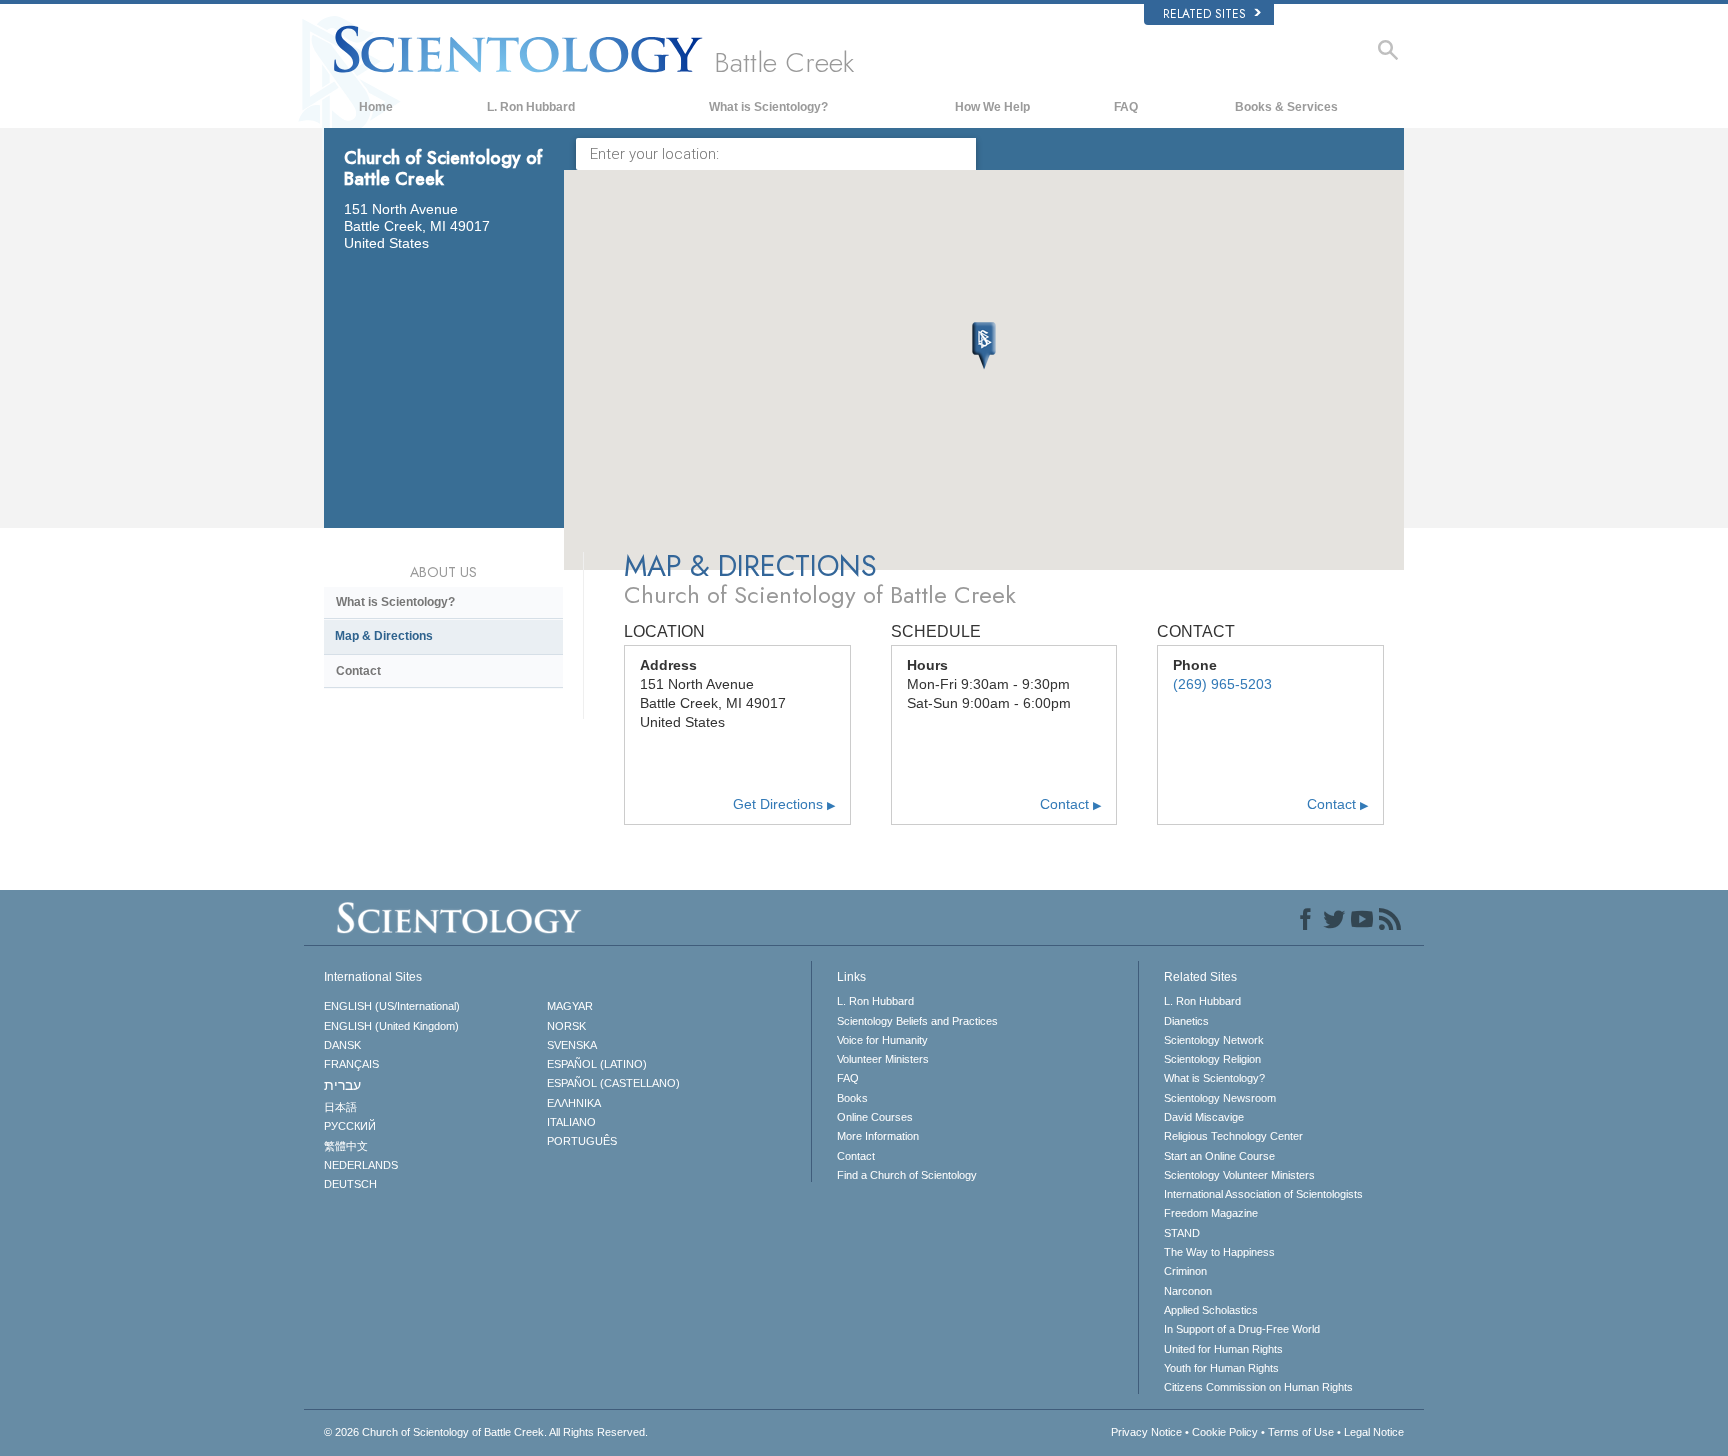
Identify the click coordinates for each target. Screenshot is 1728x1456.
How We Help (992, 107)
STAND (1182, 1233)
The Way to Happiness (1219, 1252)
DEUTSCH (350, 1184)
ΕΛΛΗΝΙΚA (574, 1103)
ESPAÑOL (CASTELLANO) (613, 1083)
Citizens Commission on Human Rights (1258, 1387)
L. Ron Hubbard (531, 107)
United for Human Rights (1223, 1349)
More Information (878, 1136)
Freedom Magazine (1211, 1213)
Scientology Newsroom (1220, 1098)
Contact (1070, 804)
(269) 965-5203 (1222, 684)
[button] (984, 346)
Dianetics (1186, 1021)
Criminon (1185, 1271)
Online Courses (875, 1117)
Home (376, 107)
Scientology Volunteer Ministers (1239, 1175)
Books (852, 1098)
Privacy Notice (1146, 1432)
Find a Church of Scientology (907, 1175)
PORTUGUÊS (582, 1141)
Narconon (1188, 1291)
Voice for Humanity (882, 1040)
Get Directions (784, 804)
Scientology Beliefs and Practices (917, 1021)
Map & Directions (384, 636)
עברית (342, 1085)
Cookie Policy (1225, 1432)
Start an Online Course (1219, 1156)
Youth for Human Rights (1221, 1368)
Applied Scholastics (1211, 1310)
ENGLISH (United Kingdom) (391, 1026)
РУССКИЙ (350, 1126)
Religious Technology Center (1233, 1136)
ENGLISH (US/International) (392, 1006)
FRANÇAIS (351, 1064)
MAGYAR (570, 1006)
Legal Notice (1374, 1432)
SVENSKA (572, 1045)
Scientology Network (1214, 1040)
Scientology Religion (1212, 1059)
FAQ (1126, 107)
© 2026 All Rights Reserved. (486, 1432)
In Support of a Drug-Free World (1242, 1329)
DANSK (342, 1045)
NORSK (566, 1026)
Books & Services (1286, 107)
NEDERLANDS (361, 1165)
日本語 (340, 1107)
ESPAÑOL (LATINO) (597, 1064)
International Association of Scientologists (1263, 1194)
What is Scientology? (768, 107)
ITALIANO (571, 1122)
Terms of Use (1301, 1432)
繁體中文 (346, 1146)
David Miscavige (1204, 1117)
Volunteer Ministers (883, 1059)
